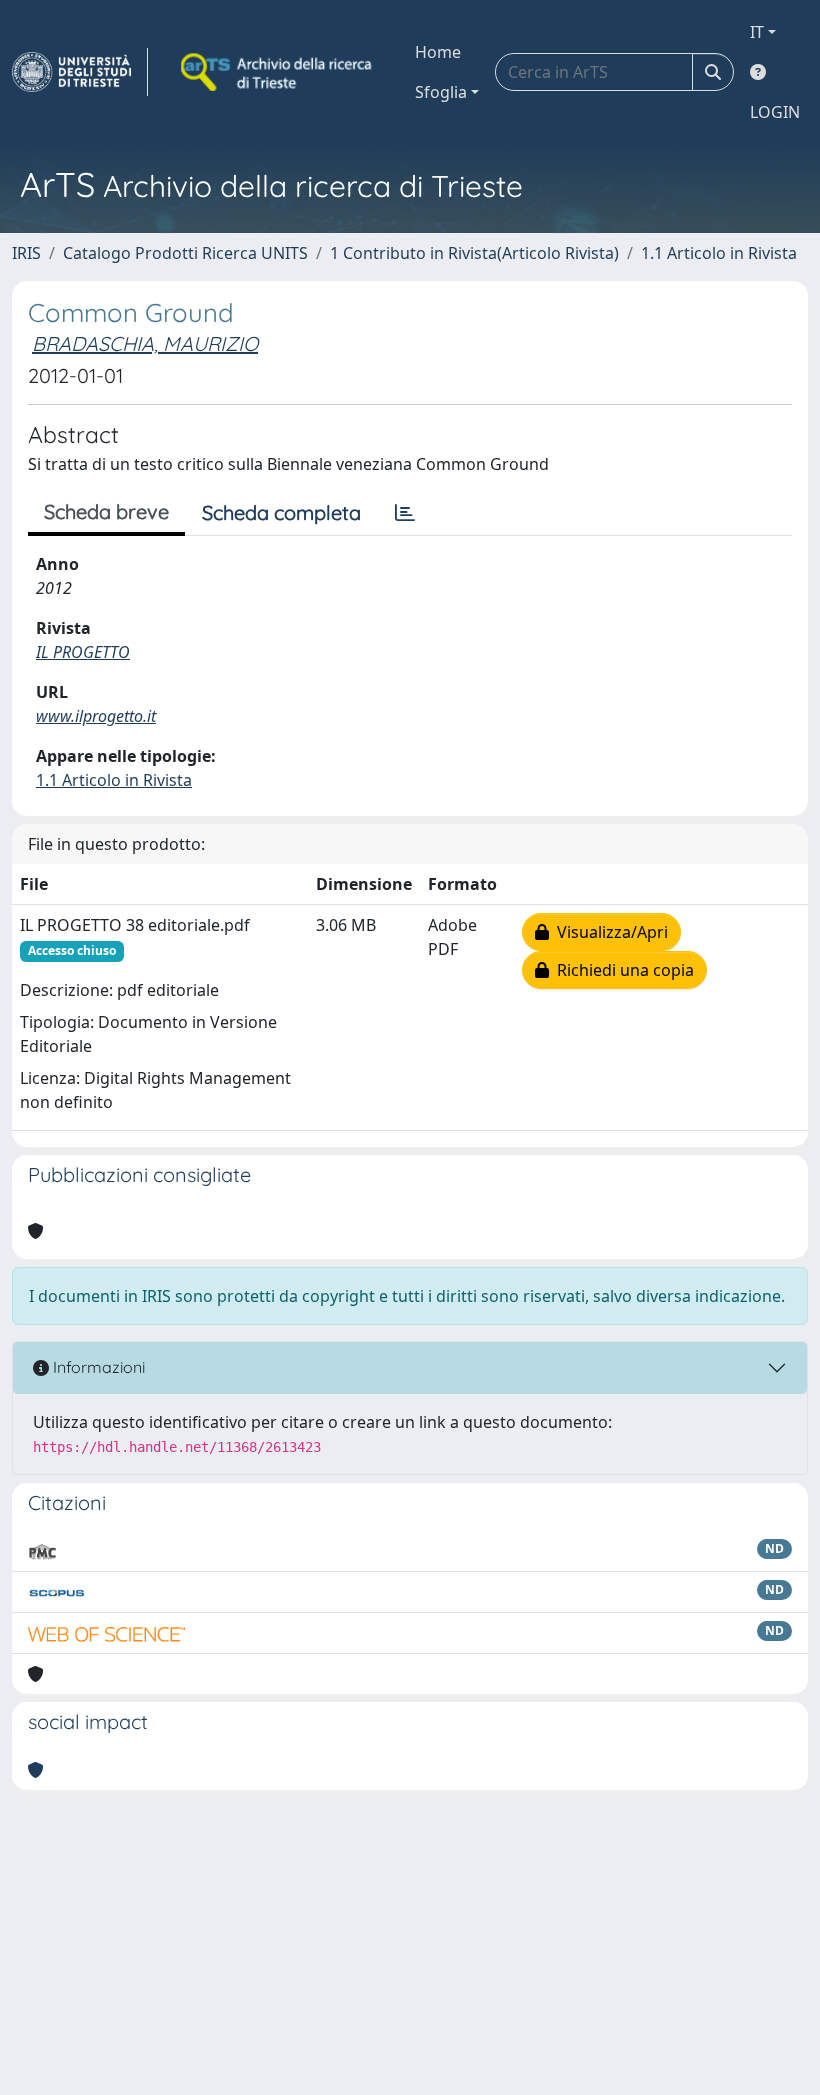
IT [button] (757, 32)
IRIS (26, 253)
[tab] (405, 513)
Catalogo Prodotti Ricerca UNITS (185, 253)
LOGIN (775, 112)
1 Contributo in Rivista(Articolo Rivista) (474, 253)
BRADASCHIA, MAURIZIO (145, 343)
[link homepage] (80, 72)
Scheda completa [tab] (281, 512)
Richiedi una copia (621, 970)
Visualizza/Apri (608, 932)
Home (438, 52)
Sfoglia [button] (441, 92)
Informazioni (97, 1367)
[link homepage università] (278, 72)
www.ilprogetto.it (96, 716)
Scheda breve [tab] (106, 511)
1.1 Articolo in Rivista (719, 253)
